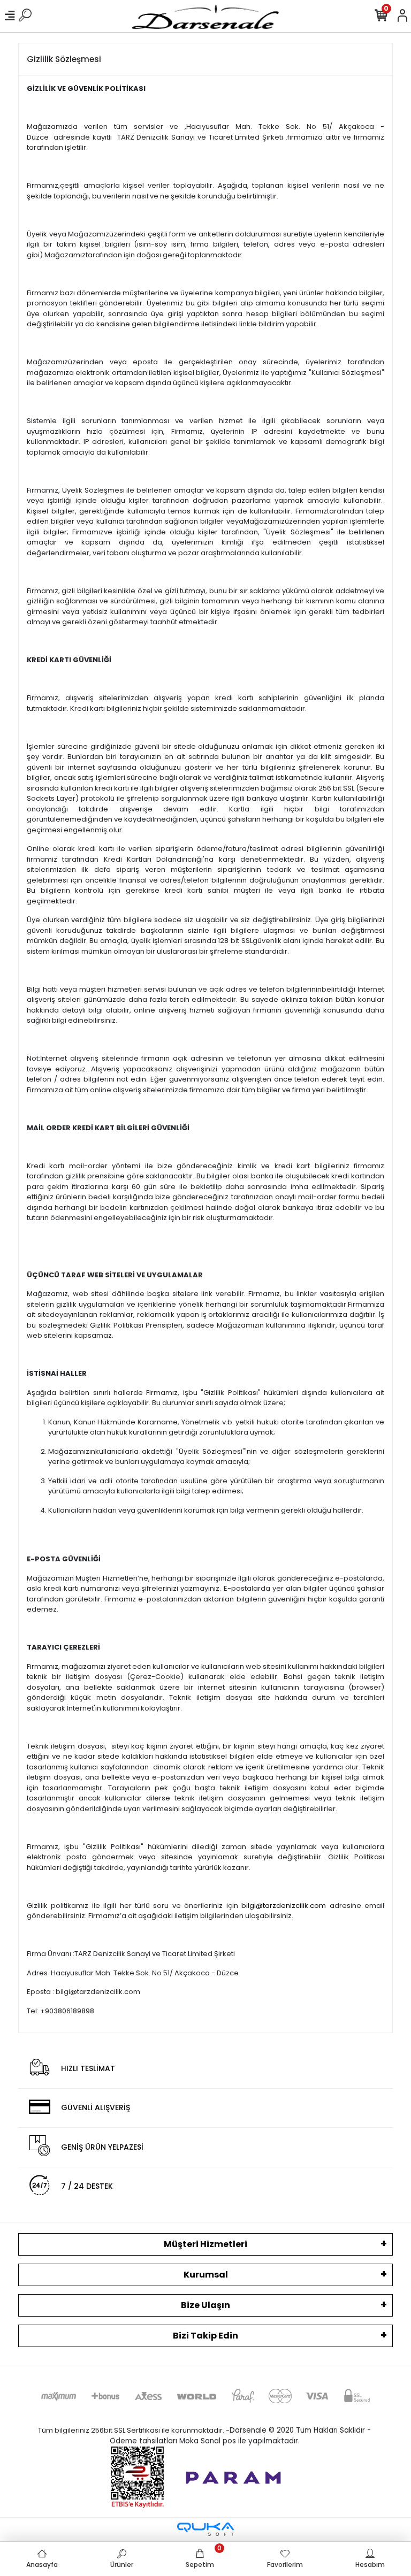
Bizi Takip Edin (205, 2336)
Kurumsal (206, 2275)
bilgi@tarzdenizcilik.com (284, 1906)
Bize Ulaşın (205, 2305)
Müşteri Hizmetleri (205, 2244)
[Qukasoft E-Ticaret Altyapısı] (205, 2529)
